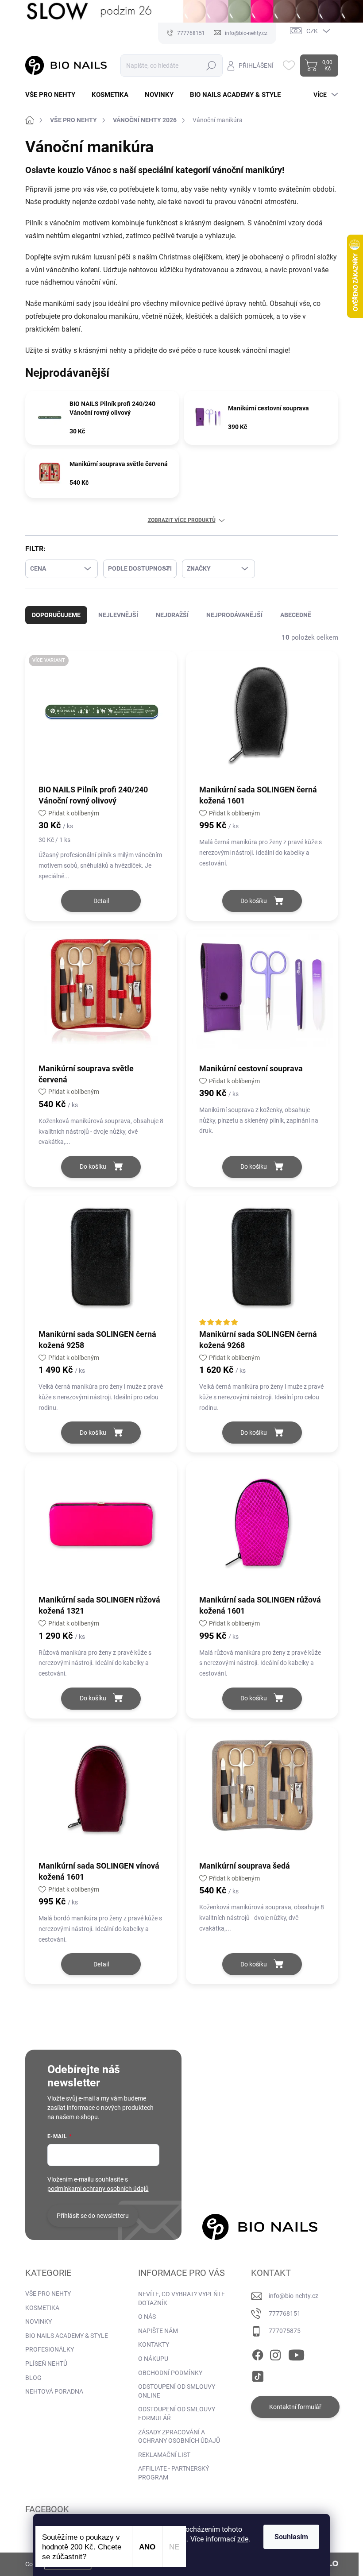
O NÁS (147, 2317)
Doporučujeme (56, 615)
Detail (101, 901)
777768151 (285, 2313)
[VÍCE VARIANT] (101, 717)
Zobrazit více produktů (182, 520)
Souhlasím (291, 2537)
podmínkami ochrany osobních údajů (98, 2189)
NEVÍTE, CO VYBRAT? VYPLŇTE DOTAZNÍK (181, 2298)
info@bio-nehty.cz (293, 2296)
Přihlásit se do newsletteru (93, 2216)
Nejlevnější (118, 615)
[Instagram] (275, 2353)
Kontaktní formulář (295, 2407)
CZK (312, 31)
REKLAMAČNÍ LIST (164, 2455)
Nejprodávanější (234, 615)
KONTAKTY (154, 2344)
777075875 (285, 2331)
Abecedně (296, 615)
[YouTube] (296, 2353)
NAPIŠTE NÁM (158, 2331)
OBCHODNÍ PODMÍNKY (170, 2373)
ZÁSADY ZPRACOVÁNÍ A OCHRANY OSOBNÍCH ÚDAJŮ (179, 2437)
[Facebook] (258, 2353)
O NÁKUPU (153, 2359)
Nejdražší (172, 615)
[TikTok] (258, 2375)
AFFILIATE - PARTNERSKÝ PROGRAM (174, 2473)
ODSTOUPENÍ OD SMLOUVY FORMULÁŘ (177, 2414)
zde (243, 2539)
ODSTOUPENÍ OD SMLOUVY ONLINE (177, 2391)
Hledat (211, 66)
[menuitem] (54, 95)
